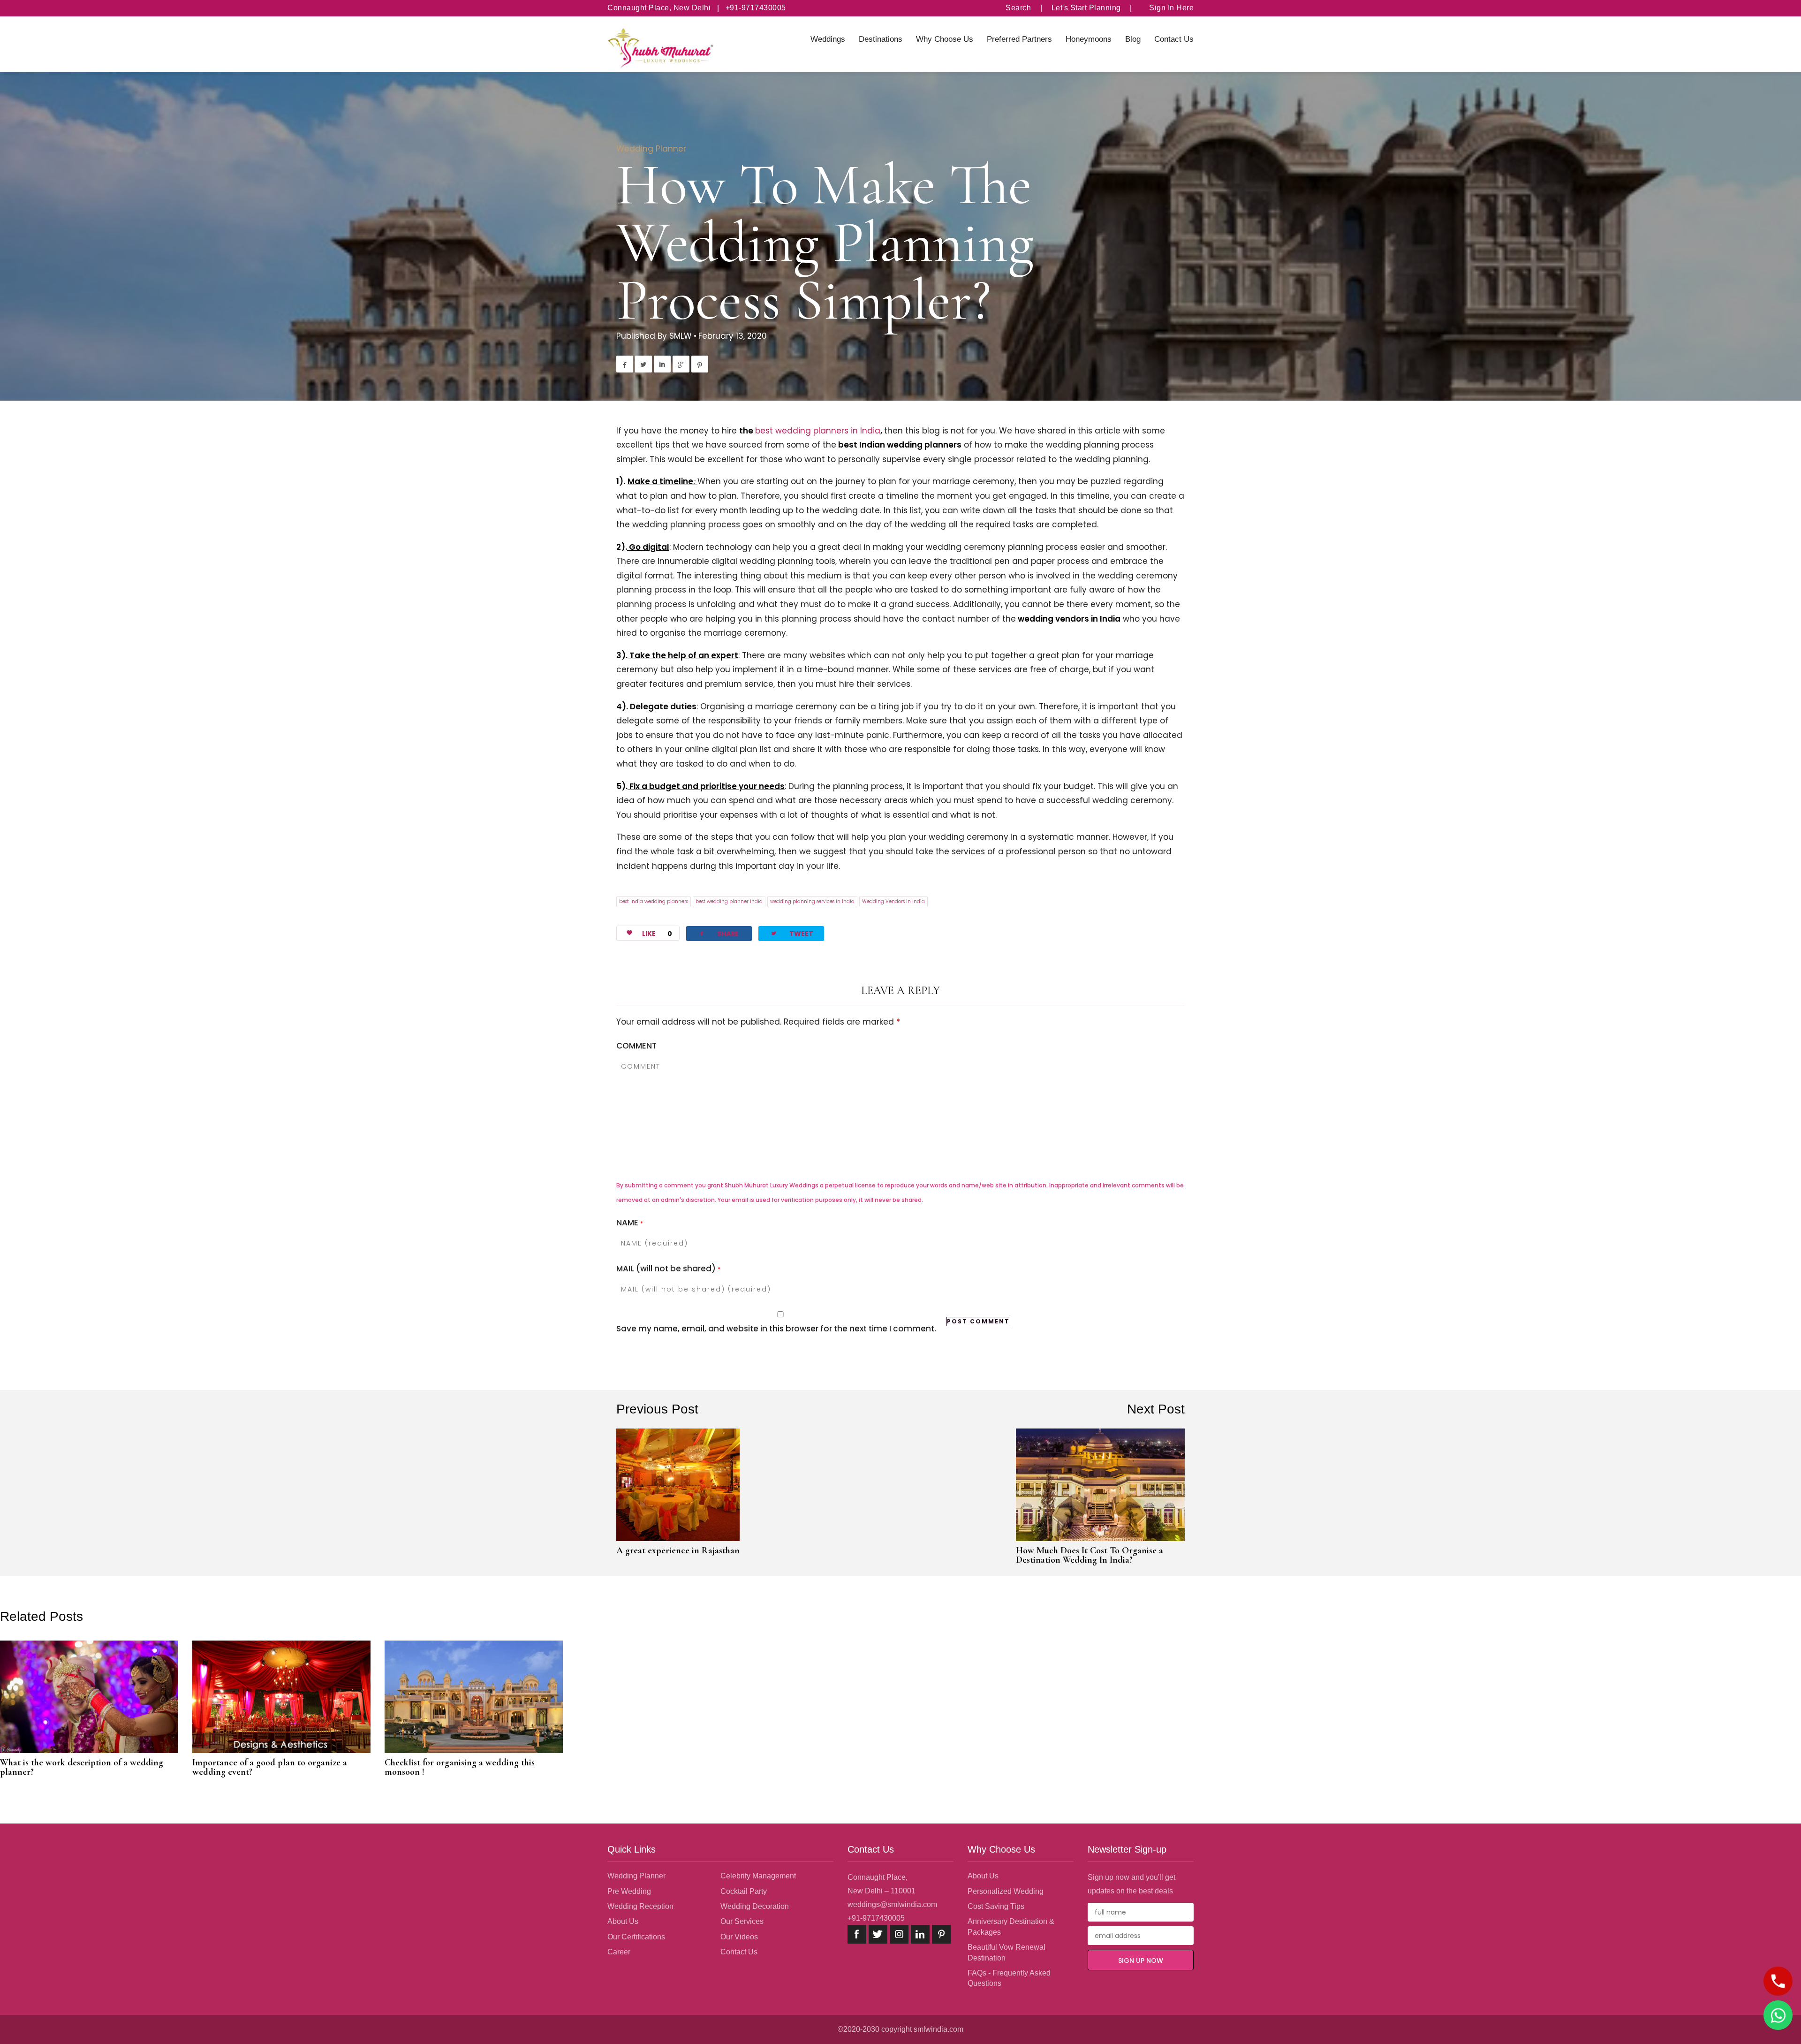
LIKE (657, 934)
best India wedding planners (654, 901)
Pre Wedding (629, 1891)
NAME (630, 1223)
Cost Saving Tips (996, 1906)
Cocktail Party (744, 1891)
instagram (899, 1934)
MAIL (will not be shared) (668, 1269)
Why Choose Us (945, 39)
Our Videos (739, 1937)
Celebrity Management (758, 1876)
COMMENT (636, 1046)
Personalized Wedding (1006, 1891)
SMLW (681, 336)
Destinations (881, 39)
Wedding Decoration (755, 1906)
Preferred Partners (1019, 39)
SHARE (718, 933)
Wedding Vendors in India (893, 901)
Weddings (828, 39)
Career (619, 1952)
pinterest (941, 1934)
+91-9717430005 (876, 1918)
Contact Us (1174, 39)
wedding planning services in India (812, 901)
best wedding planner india (729, 901)
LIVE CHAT (1778, 2015)
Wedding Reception (640, 1906)
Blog (1133, 39)
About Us (623, 1921)
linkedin (920, 1934)
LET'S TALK (1778, 1981)
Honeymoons (1089, 39)
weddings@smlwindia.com (892, 1904)
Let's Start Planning (1086, 8)
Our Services (742, 1921)
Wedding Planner (651, 149)
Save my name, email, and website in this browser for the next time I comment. (776, 1329)
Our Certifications (636, 1937)
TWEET (792, 933)
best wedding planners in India (818, 431)
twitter (878, 1934)
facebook (857, 1934)
